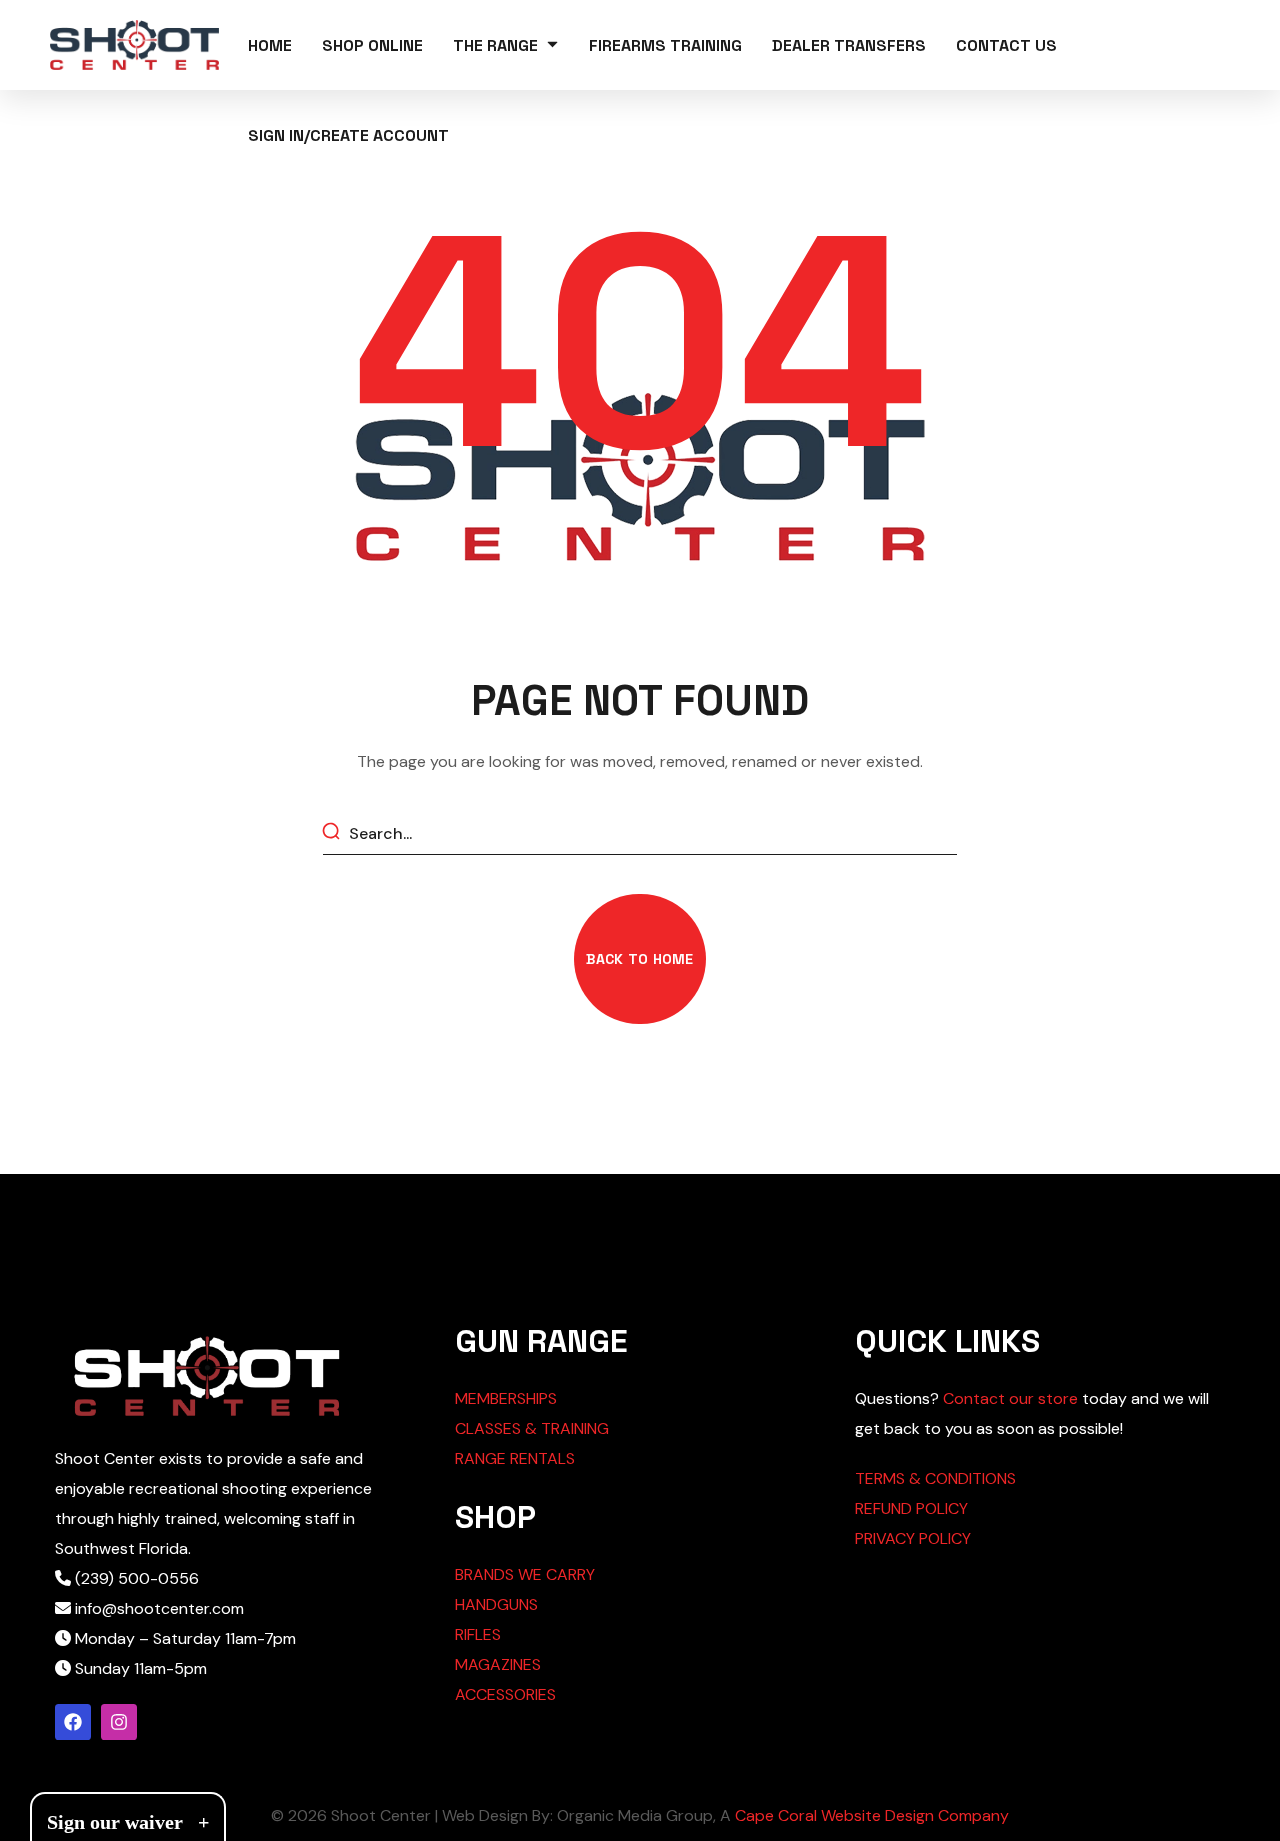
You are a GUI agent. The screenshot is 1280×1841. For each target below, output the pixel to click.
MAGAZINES (498, 1664)
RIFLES (478, 1634)
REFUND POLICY (911, 1508)
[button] (639, 959)
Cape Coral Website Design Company (872, 1815)
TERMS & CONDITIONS (935, 1478)
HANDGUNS (496, 1604)
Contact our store (1010, 1398)
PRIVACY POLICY (913, 1538)
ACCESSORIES (505, 1694)
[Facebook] (73, 1722)
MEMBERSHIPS (506, 1398)
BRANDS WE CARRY (525, 1574)
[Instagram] (119, 1722)
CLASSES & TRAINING (532, 1428)
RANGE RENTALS (515, 1458)
